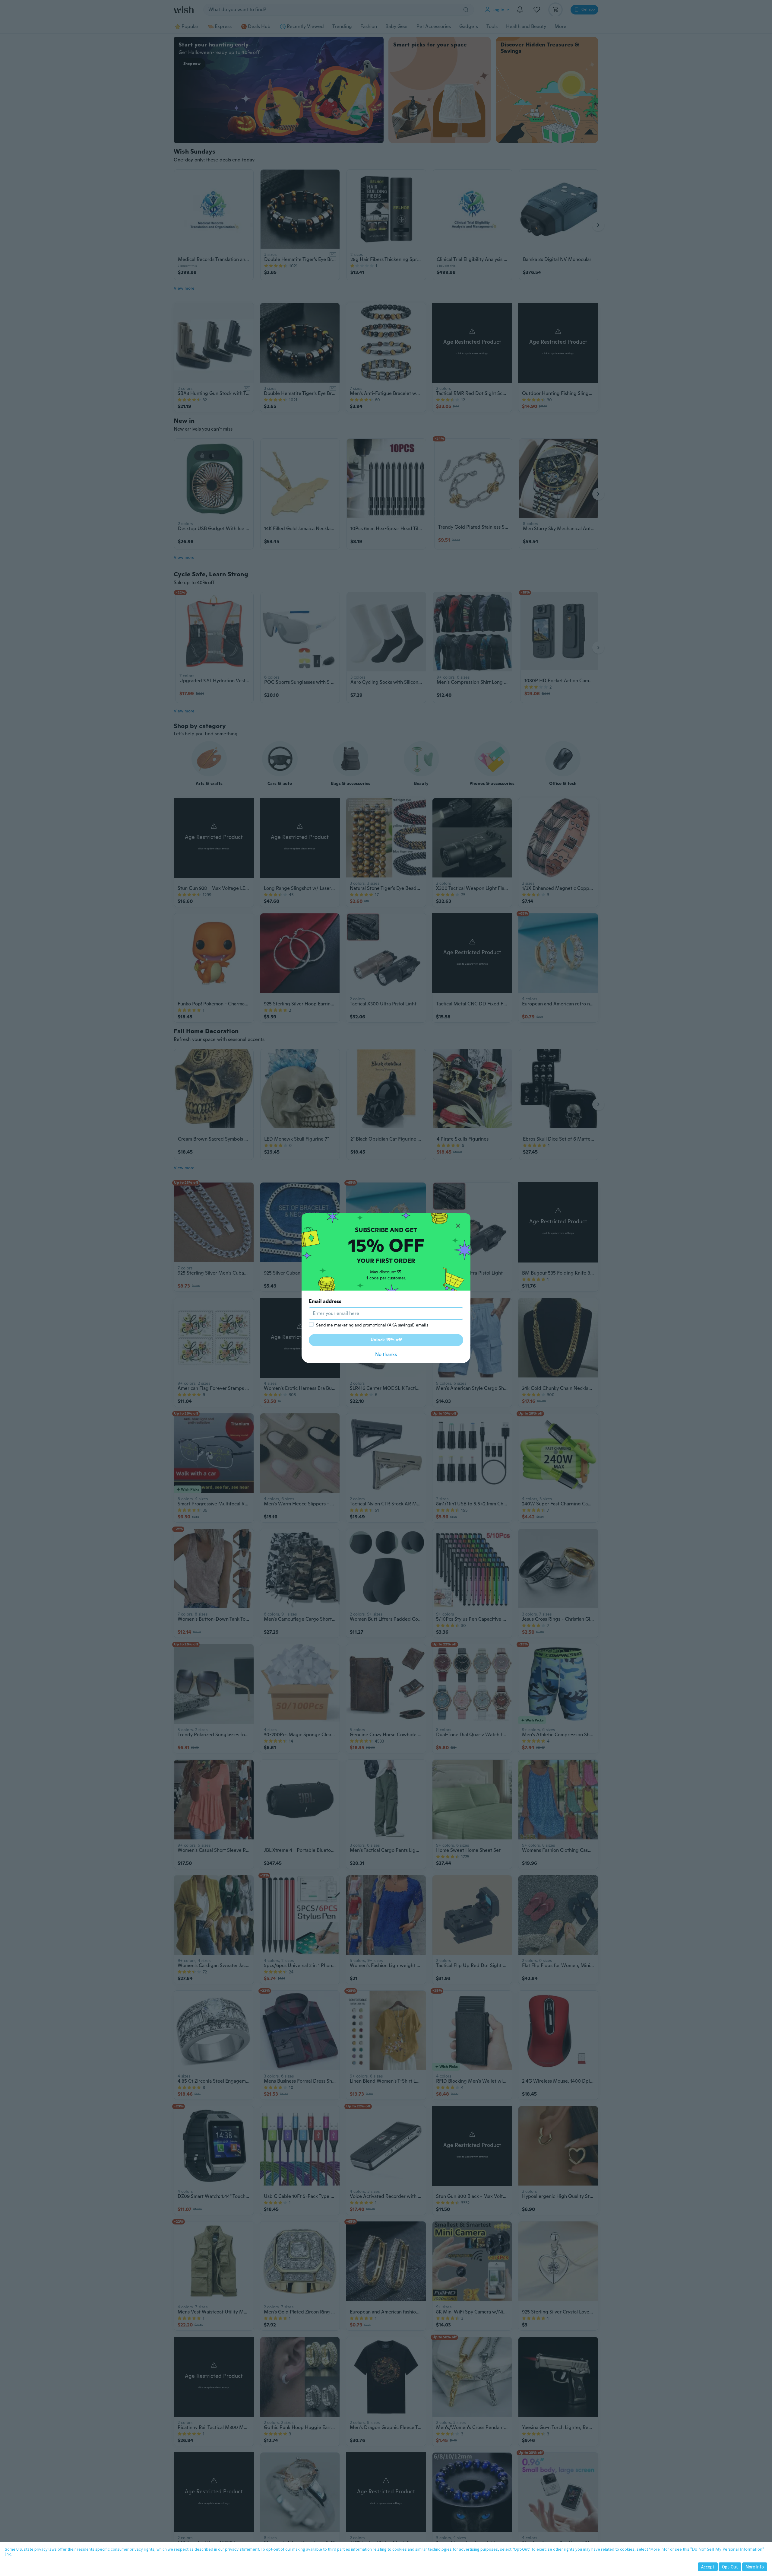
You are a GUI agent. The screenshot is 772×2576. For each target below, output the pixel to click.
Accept (708, 2567)
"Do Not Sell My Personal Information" (727, 2549)
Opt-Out (730, 2567)
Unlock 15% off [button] (386, 1340)
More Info (755, 2567)
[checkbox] (311, 1324)
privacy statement (242, 2549)
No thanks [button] (386, 1354)
